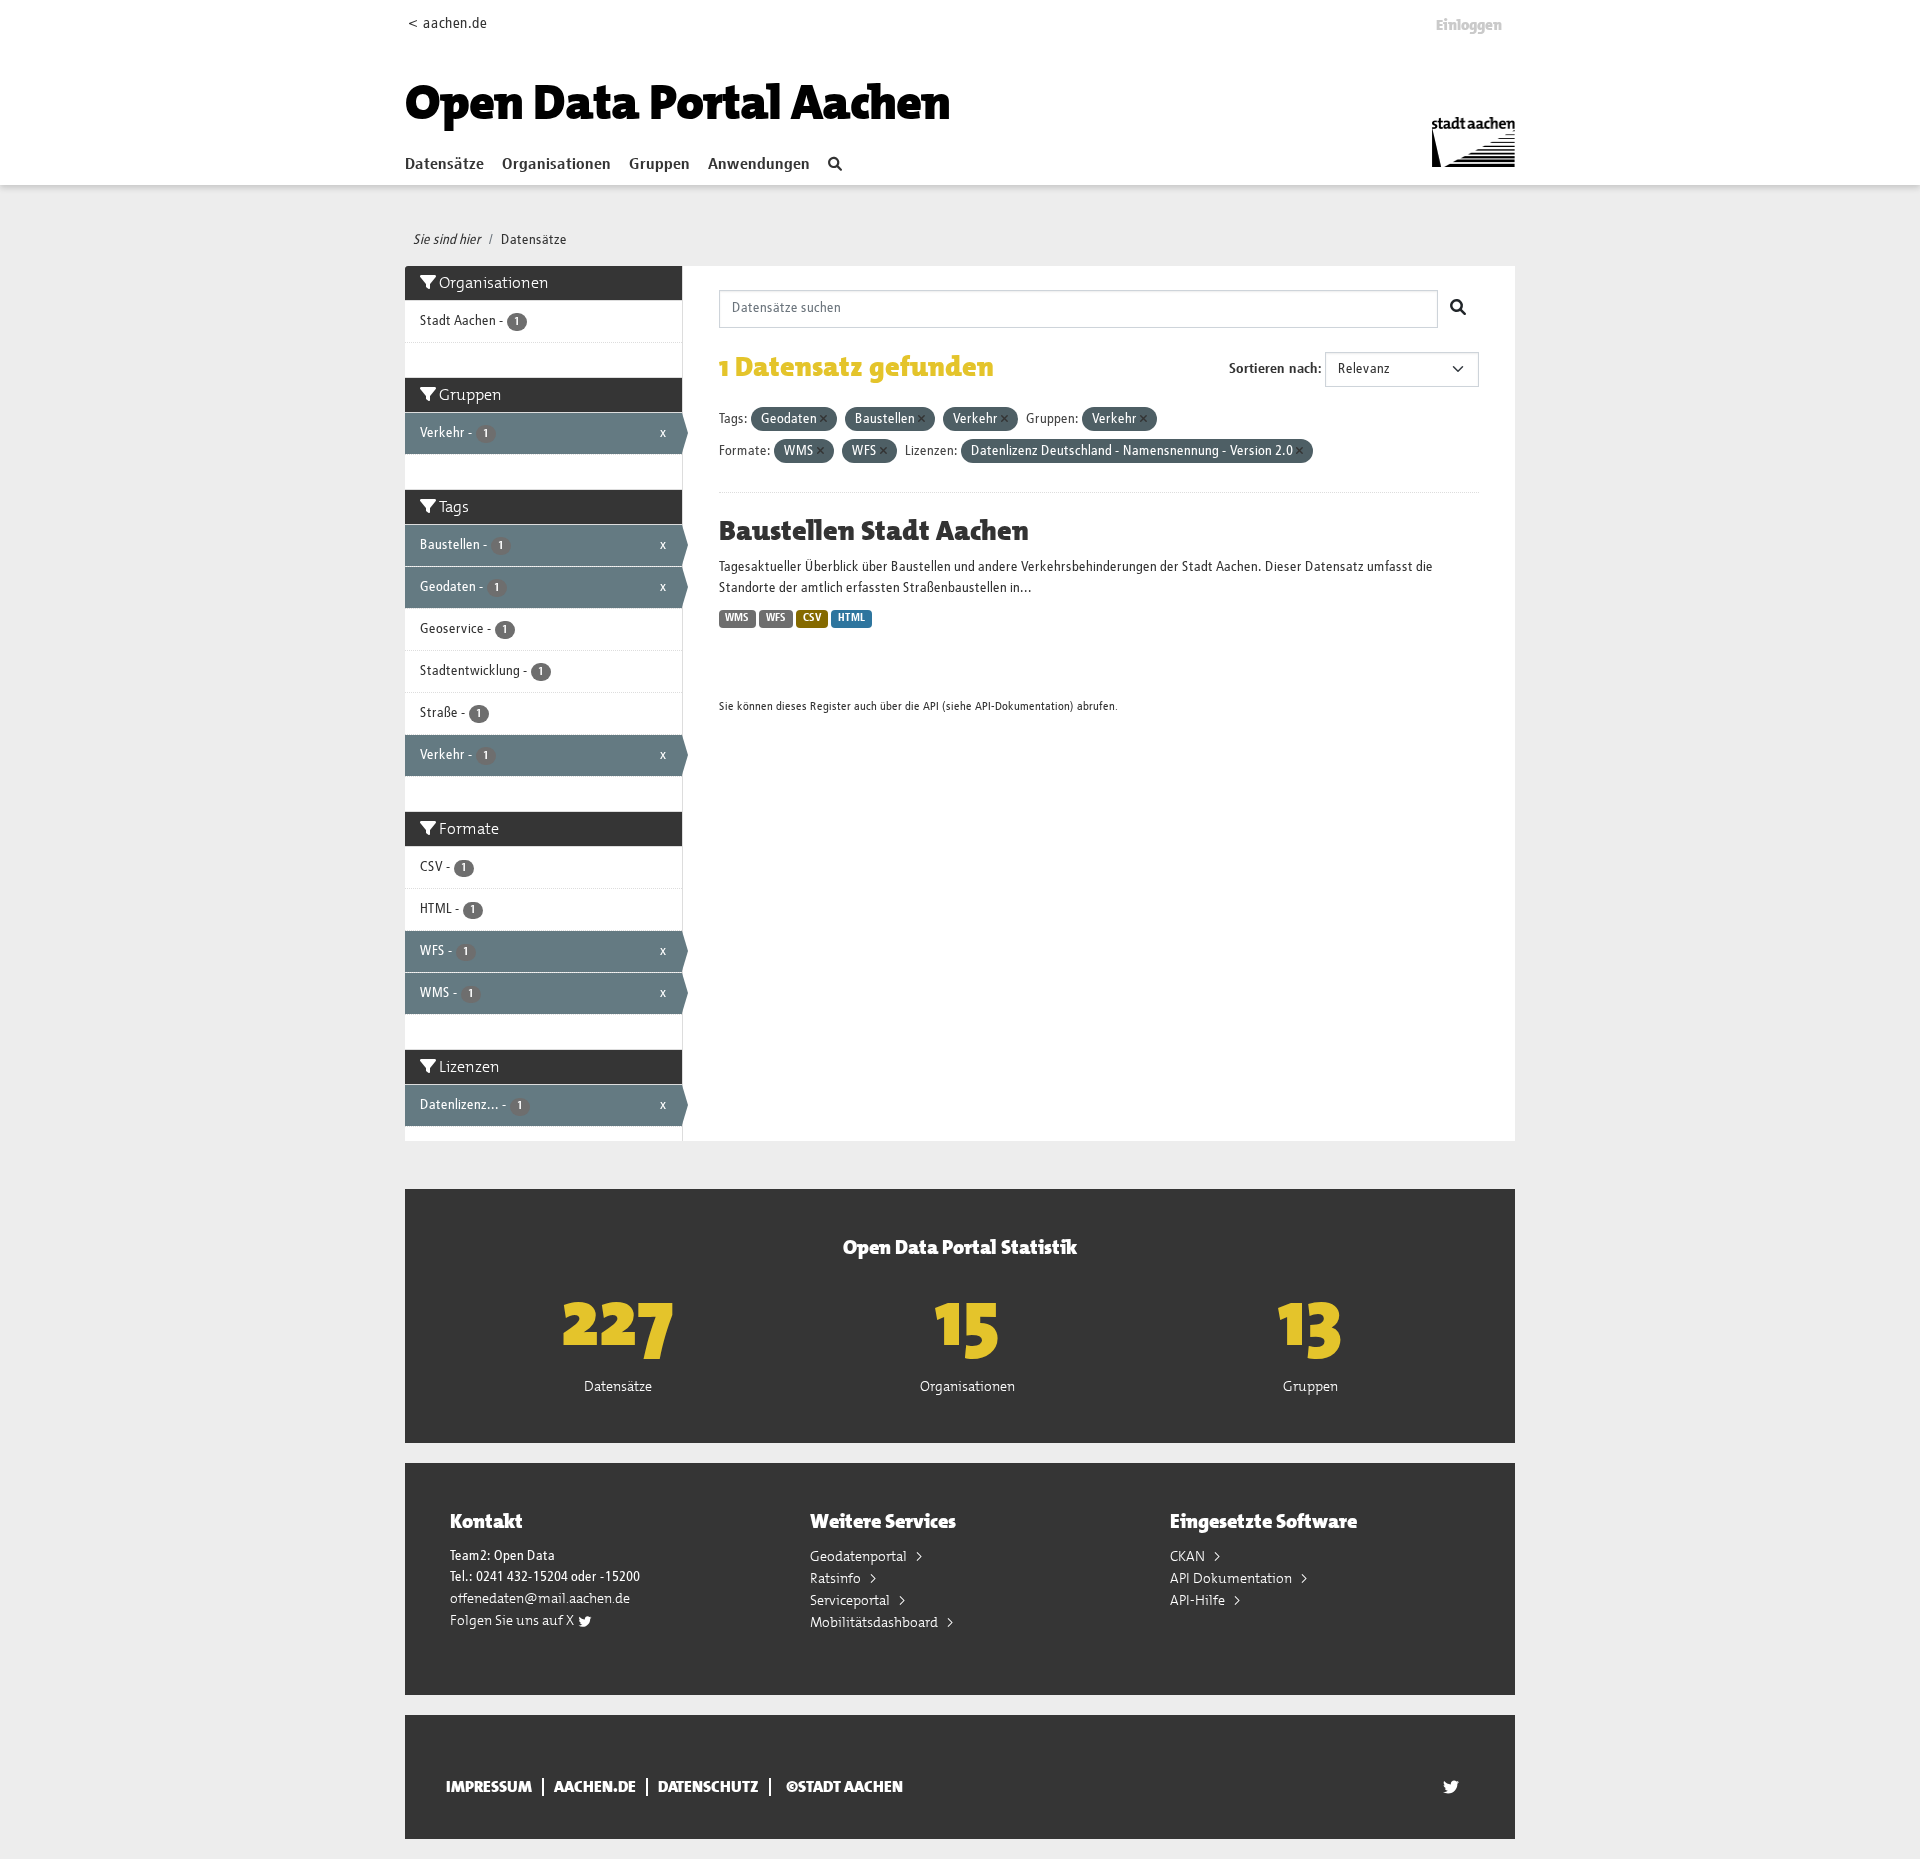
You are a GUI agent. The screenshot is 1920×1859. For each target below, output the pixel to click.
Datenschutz (708, 1787)
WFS (776, 618)
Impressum (489, 1787)
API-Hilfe (1199, 1600)
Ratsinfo (837, 1578)
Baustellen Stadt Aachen (874, 531)
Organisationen (556, 165)
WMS (737, 618)
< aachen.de (447, 23)
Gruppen (659, 165)
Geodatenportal (860, 1556)
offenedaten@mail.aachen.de (540, 1598)
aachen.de (595, 1787)
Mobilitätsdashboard (875, 1622)
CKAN (1189, 1556)
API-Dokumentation (1022, 706)
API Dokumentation (1232, 1578)
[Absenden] (1458, 309)
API (931, 706)
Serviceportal (851, 1600)
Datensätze (444, 165)
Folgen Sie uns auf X (513, 1620)
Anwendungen (759, 165)
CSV (812, 618)
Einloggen (1469, 25)
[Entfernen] (823, 419)
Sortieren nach (1273, 369)
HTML (851, 618)
